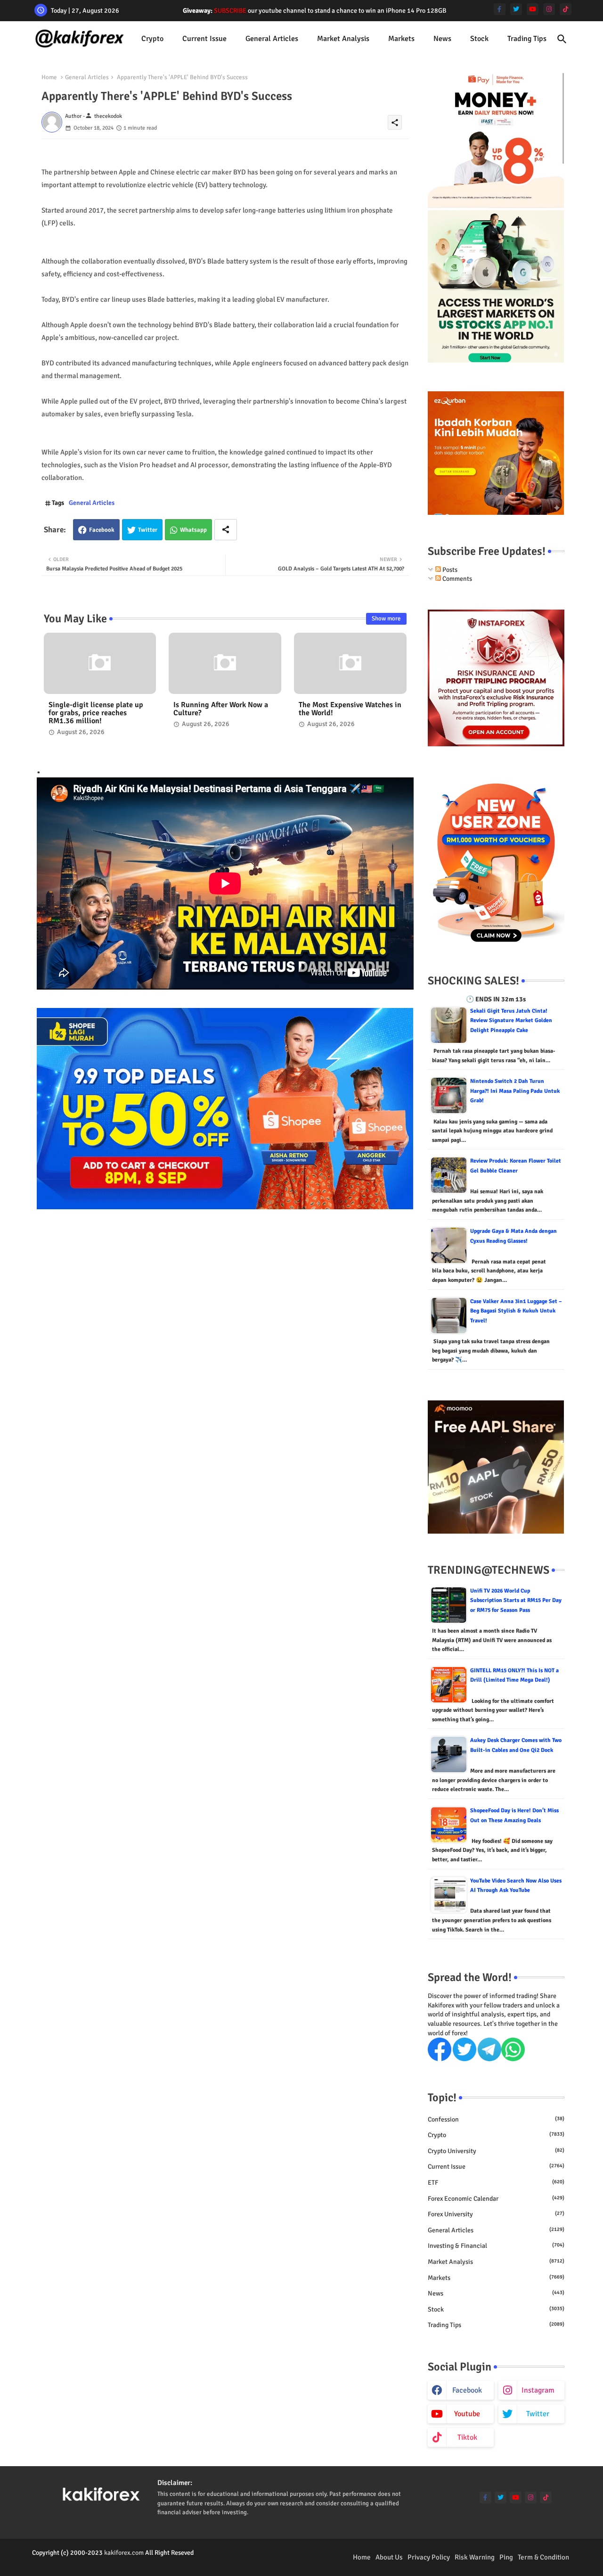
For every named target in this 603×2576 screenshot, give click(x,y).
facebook (467, 2390)
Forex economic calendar (496, 2199)
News (442, 39)
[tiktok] (566, 9)
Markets (401, 39)
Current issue (204, 39)
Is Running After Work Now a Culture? (221, 709)
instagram (538, 2390)
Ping (506, 2557)
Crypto (152, 39)
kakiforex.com (124, 2553)
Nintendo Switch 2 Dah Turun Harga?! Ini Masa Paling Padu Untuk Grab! (515, 1091)
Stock (479, 39)
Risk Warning (475, 2557)
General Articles (272, 39)
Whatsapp (193, 530)
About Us (389, 2557)
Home (49, 77)
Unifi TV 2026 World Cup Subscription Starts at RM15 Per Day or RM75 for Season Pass (516, 1601)
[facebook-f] (500, 9)
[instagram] (549, 9)
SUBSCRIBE (230, 11)
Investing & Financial (496, 2246)
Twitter (148, 530)
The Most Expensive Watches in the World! (350, 709)
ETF (496, 2183)
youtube (467, 2414)
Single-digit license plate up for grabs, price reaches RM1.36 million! (96, 713)
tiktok (467, 2437)
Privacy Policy (429, 2557)
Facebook (102, 530)
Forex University (496, 2214)
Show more (386, 619)
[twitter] (516, 9)
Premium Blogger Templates (71, 2562)
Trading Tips (527, 39)
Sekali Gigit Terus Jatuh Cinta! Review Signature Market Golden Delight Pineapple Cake (511, 1021)
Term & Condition (543, 2557)
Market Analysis (343, 39)
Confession (496, 2119)
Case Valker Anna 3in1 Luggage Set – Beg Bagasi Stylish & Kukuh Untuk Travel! (516, 1311)
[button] (562, 39)
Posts (449, 570)
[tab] (152, 39)
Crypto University (496, 2151)
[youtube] (533, 9)
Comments (456, 579)
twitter (538, 2414)
